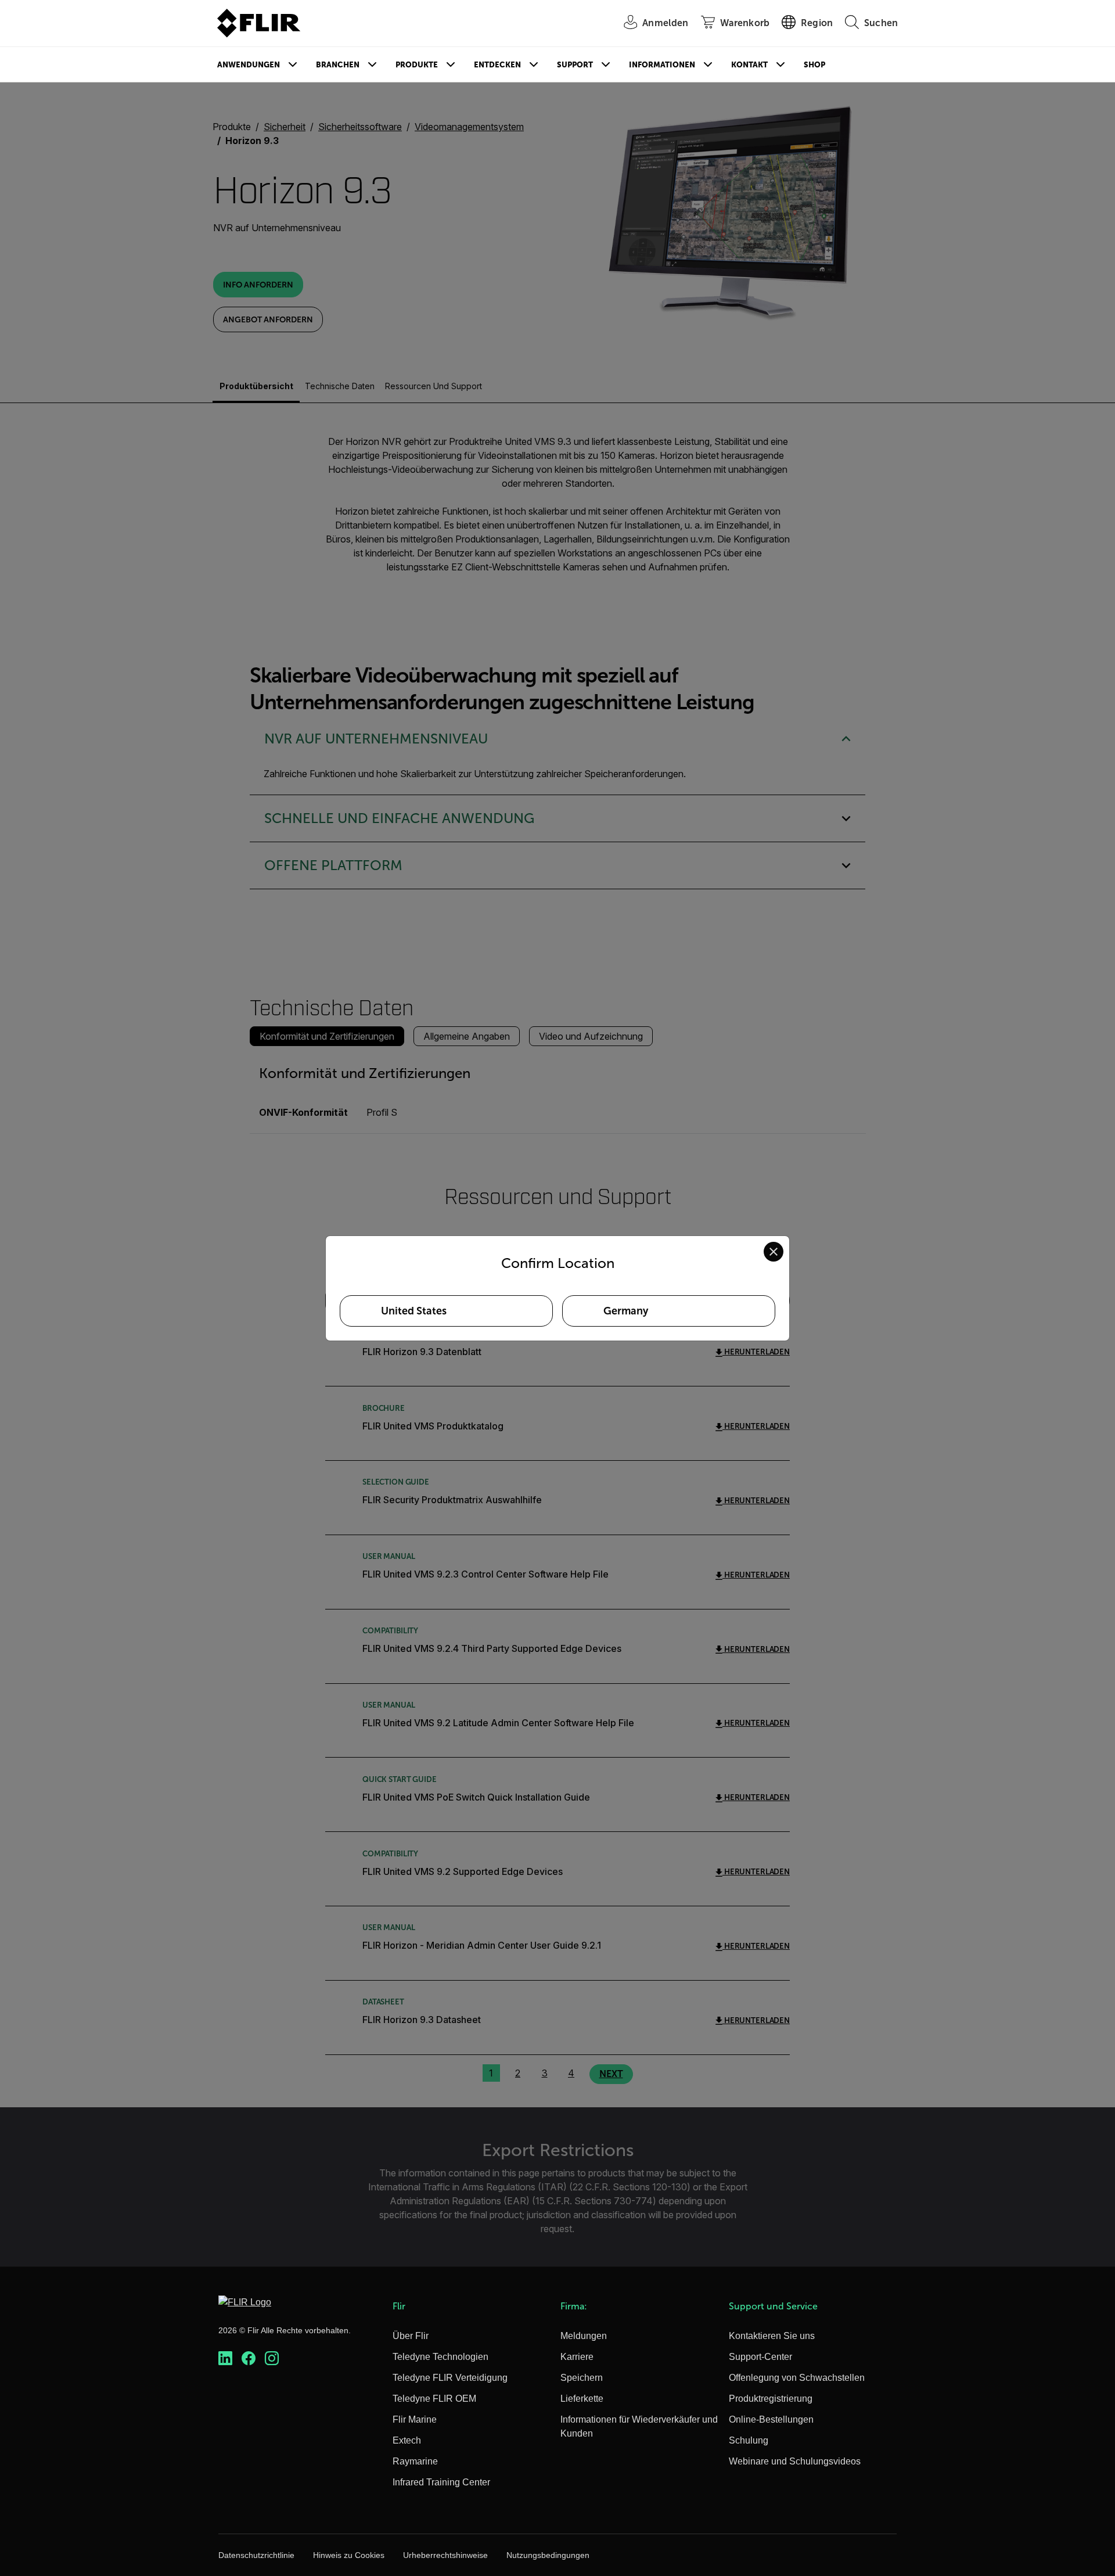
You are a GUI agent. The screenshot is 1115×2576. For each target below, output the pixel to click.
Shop (814, 65)
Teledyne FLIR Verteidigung (450, 2378)
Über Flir (411, 2336)
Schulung (749, 2440)
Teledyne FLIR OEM (434, 2399)
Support (575, 65)
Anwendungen (249, 65)
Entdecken (497, 65)
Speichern (582, 2378)
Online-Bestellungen (771, 2419)
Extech (407, 2440)
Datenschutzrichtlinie (256, 2555)
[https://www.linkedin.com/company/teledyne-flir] (225, 2358)
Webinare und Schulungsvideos (795, 2461)
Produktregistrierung (771, 2399)
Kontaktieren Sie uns (772, 2336)
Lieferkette (582, 2399)
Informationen (662, 65)
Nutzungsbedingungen (548, 2555)
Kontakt (749, 65)
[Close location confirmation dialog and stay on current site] (774, 1252)
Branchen (338, 65)
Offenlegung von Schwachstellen (797, 2378)
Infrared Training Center (441, 2482)
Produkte (417, 65)
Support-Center (760, 2357)
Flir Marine (415, 2419)
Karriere (577, 2357)
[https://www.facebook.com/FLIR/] (249, 2358)
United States (414, 1311)
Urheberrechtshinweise (445, 2555)
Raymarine (415, 2461)
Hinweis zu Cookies (349, 2555)
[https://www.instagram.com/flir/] (272, 2358)
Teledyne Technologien (440, 2357)
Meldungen (584, 2336)
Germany (626, 1311)
